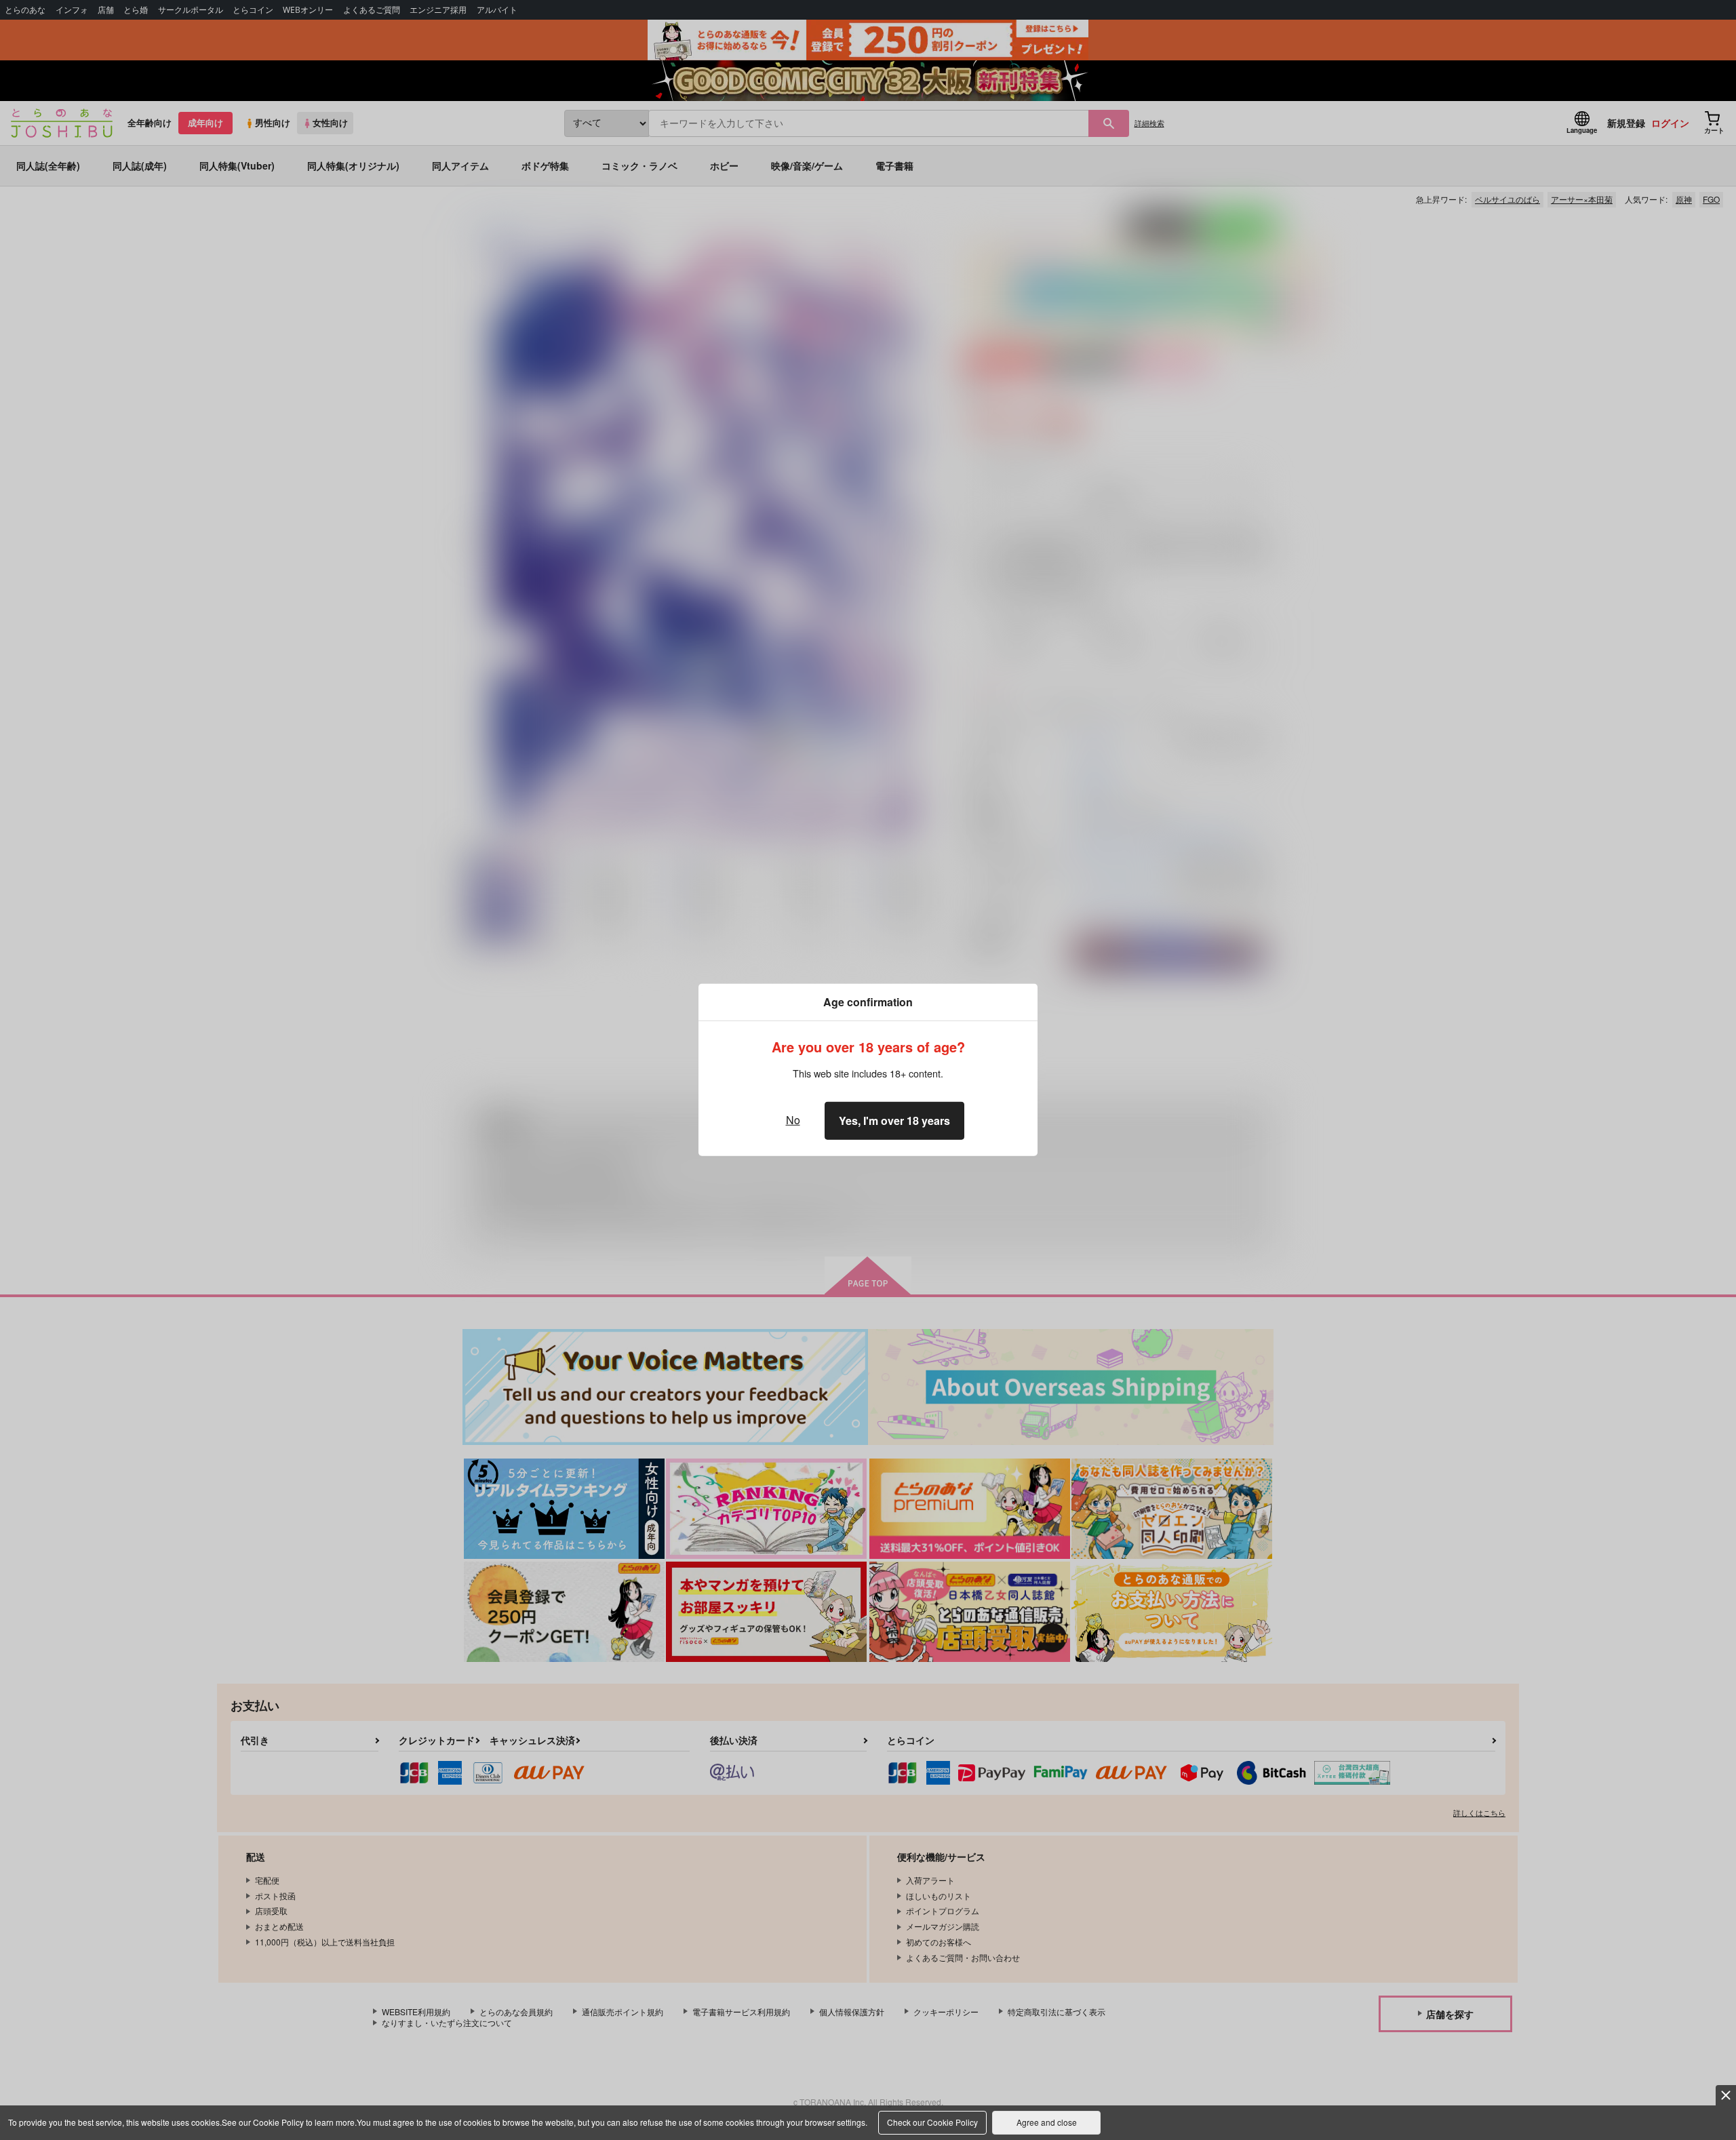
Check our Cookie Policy (932, 2122)
